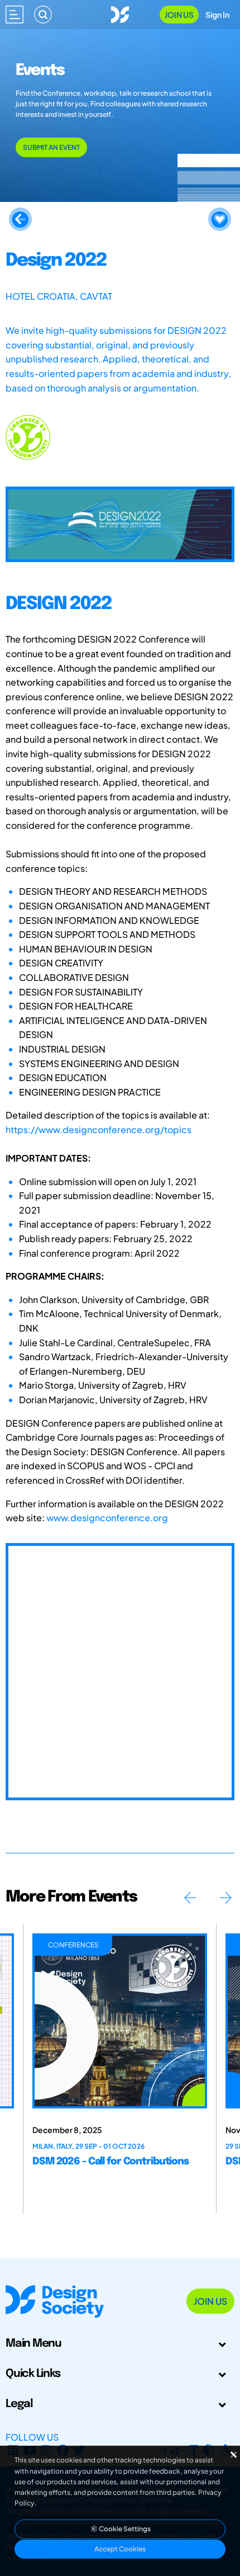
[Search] (43, 15)
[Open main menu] (15, 15)
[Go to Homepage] (120, 13)
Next (225, 1898)
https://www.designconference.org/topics (99, 1129)
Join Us (179, 15)
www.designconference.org (107, 1518)
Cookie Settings (124, 2529)
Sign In (217, 15)
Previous (190, 1898)
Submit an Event (51, 147)
